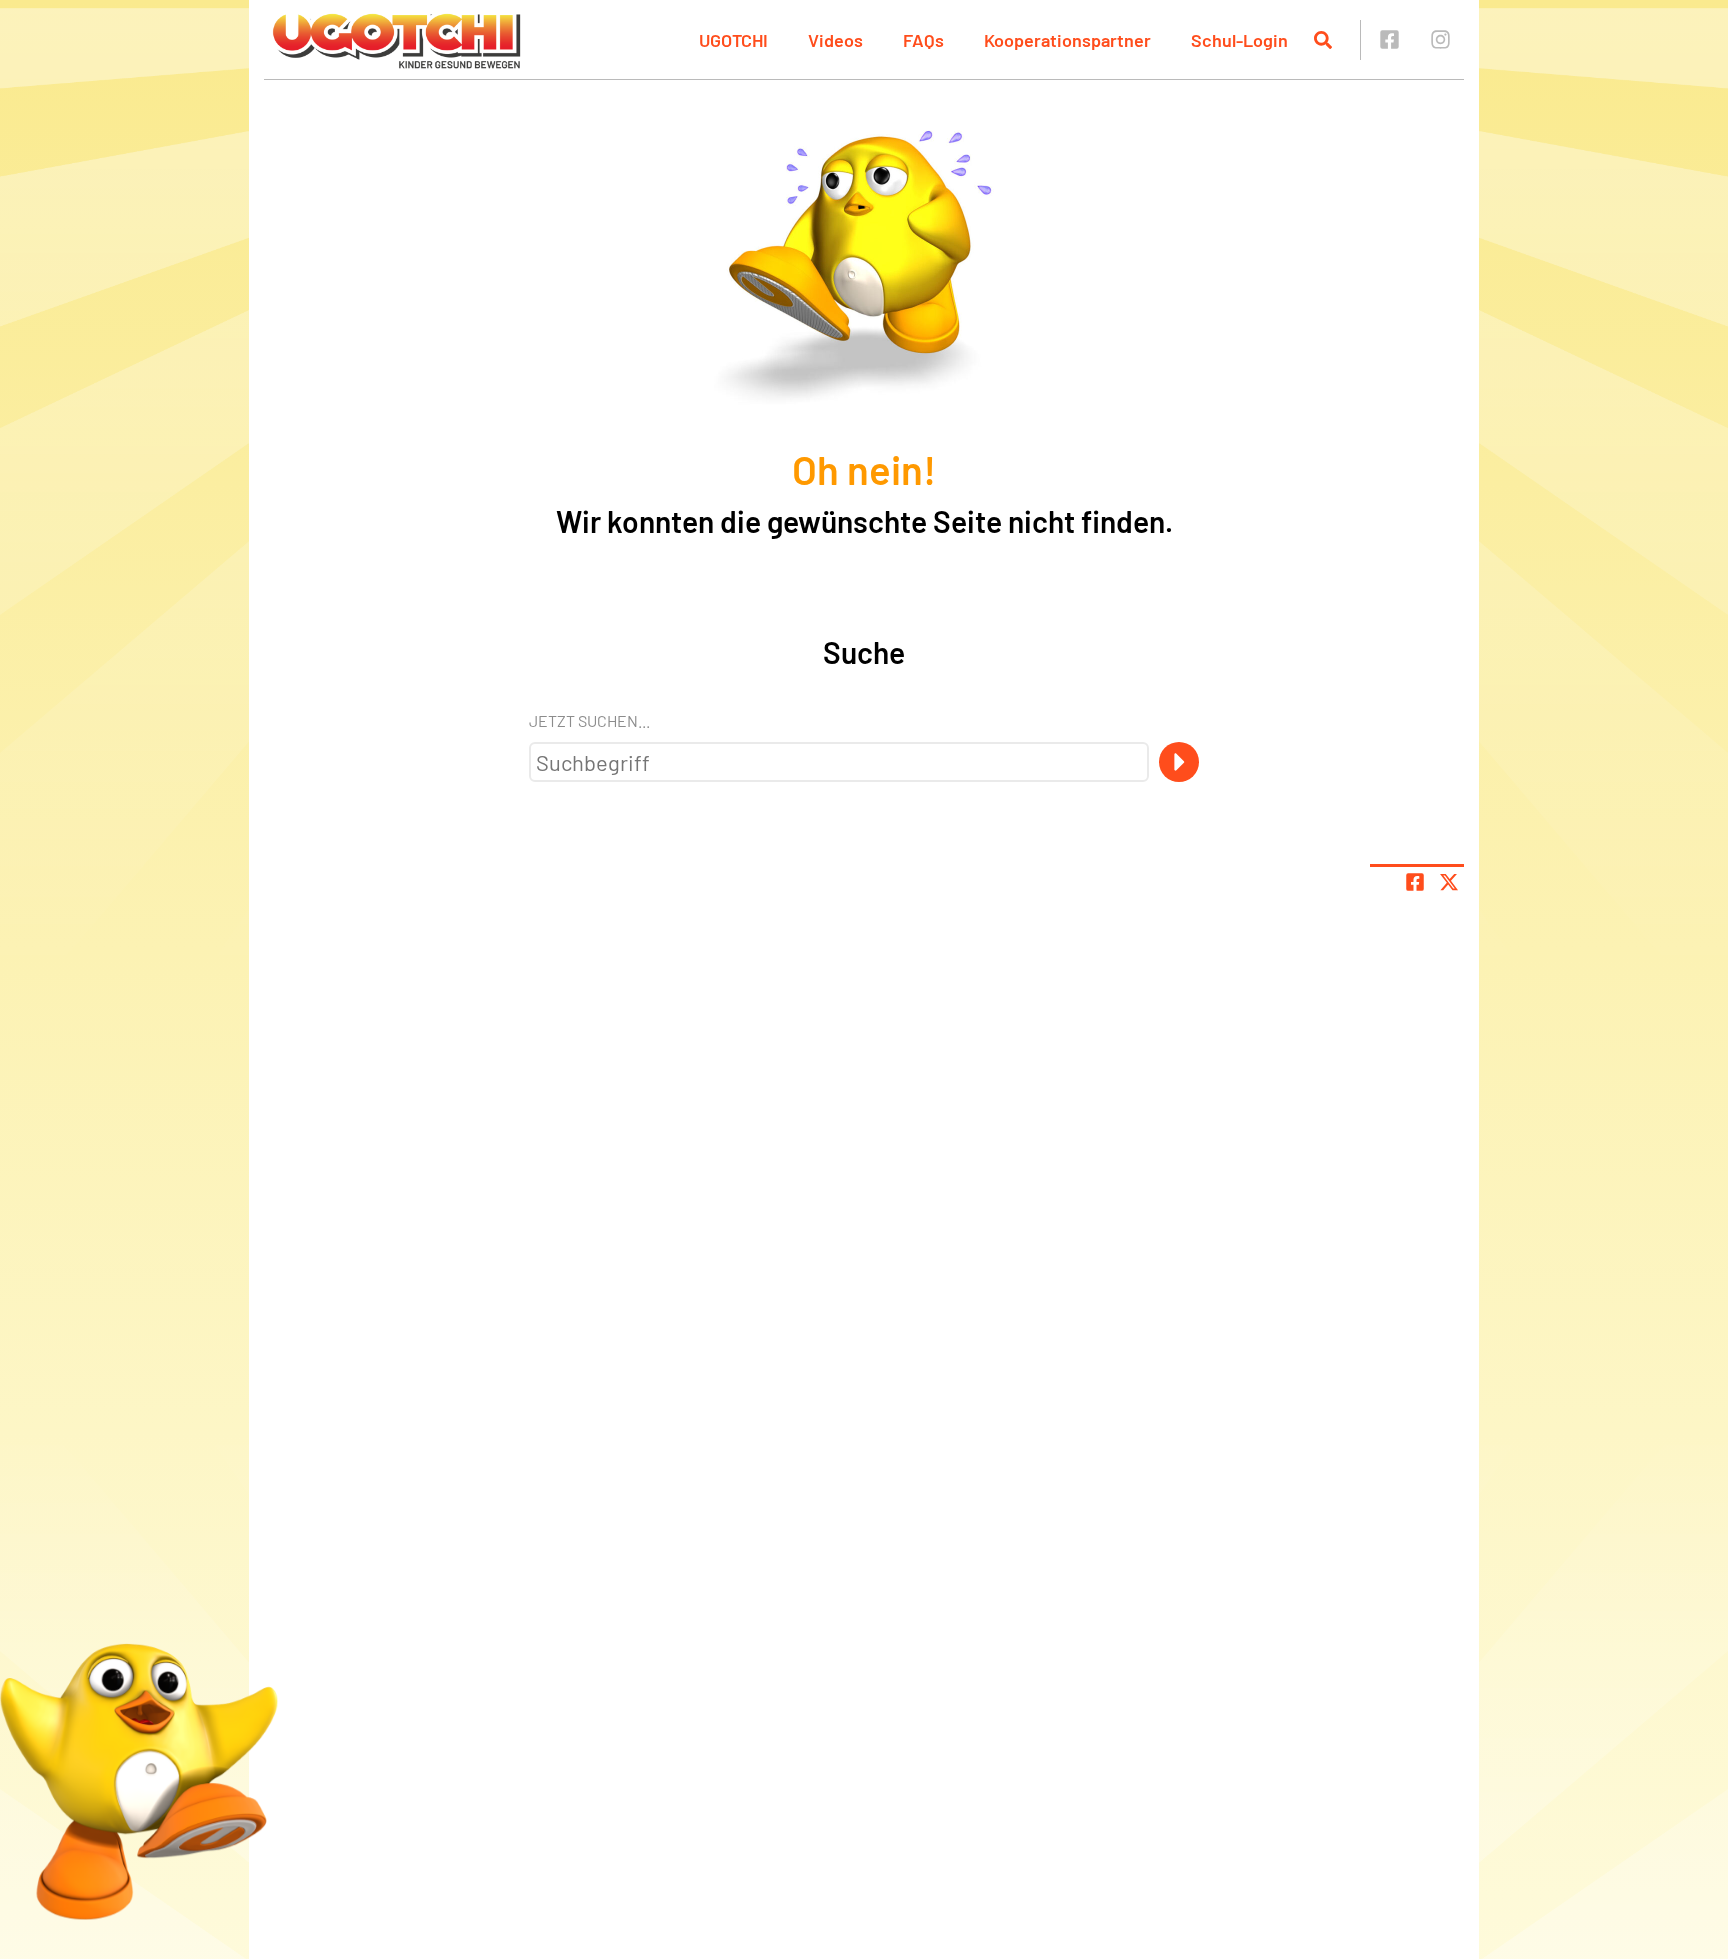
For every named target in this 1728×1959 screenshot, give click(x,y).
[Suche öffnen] (1323, 40)
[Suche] (1179, 762)
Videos (835, 40)
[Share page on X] (1449, 882)
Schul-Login (1239, 40)
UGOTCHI (733, 40)
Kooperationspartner (1067, 40)
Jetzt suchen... (589, 720)
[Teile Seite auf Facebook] (1415, 882)
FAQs (923, 40)
